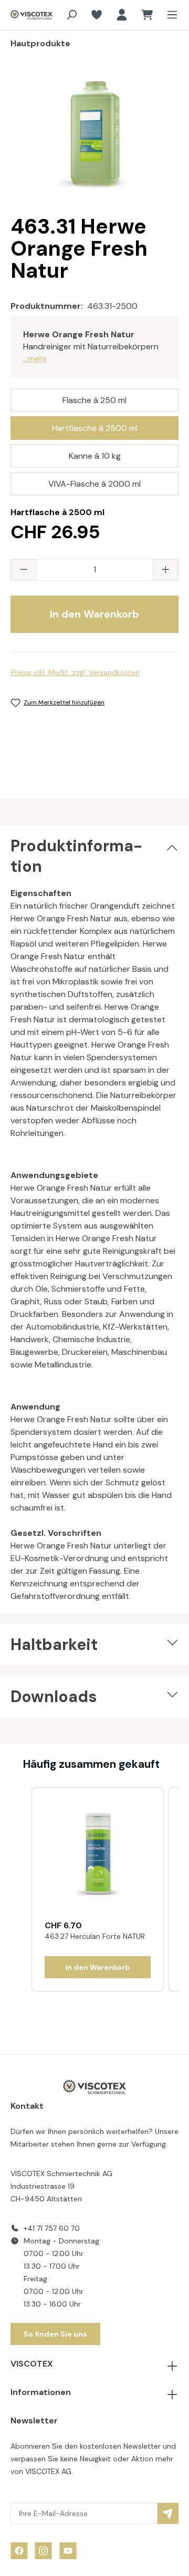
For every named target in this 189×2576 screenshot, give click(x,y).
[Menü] (169, 15)
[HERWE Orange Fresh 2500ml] (94, 137)
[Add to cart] (98, 1967)
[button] (21, 1889)
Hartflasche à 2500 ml (95, 428)
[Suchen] (71, 15)
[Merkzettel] (97, 15)
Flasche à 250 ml (94, 400)
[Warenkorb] (147, 15)
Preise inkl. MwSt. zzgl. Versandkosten (75, 672)
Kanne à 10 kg (95, 456)
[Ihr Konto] (122, 15)
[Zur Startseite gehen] (24, 15)
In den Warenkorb (94, 614)
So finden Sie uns (55, 2334)
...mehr (35, 359)
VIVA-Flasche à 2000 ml (94, 484)
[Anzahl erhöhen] (165, 570)
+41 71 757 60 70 (52, 2228)
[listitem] (98, 1889)
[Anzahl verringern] (24, 570)
